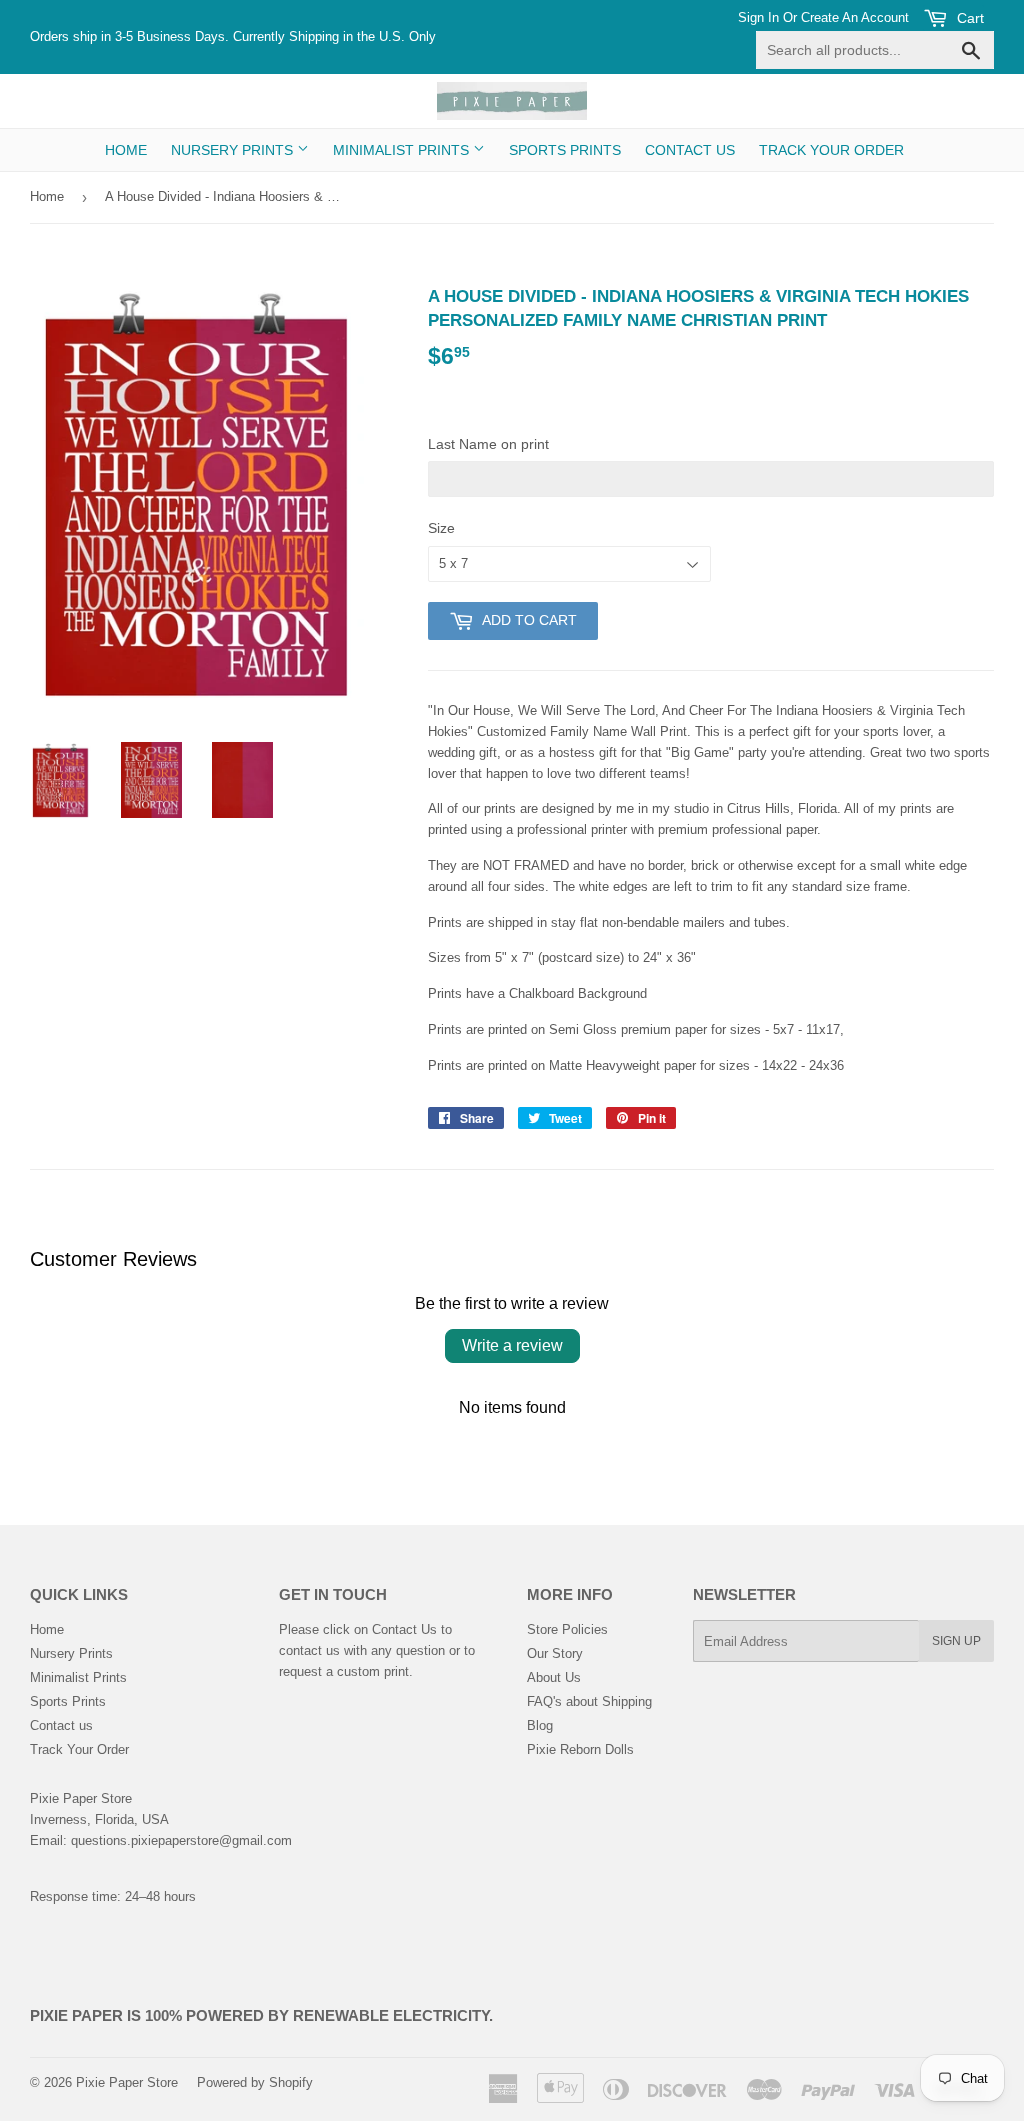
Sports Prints (565, 150)
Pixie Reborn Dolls (580, 1749)
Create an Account (855, 17)
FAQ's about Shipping (589, 1701)
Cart (968, 18)
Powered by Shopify (255, 2082)
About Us (554, 1677)
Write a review (512, 1345)
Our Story (555, 1653)
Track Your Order (831, 150)
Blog (540, 1725)
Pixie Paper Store (127, 2082)
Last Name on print (488, 444)
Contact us (690, 150)
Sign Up (956, 1641)
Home (126, 150)
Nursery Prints (234, 150)
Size (441, 528)
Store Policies (567, 1629)
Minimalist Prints (403, 150)
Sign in (758, 17)
